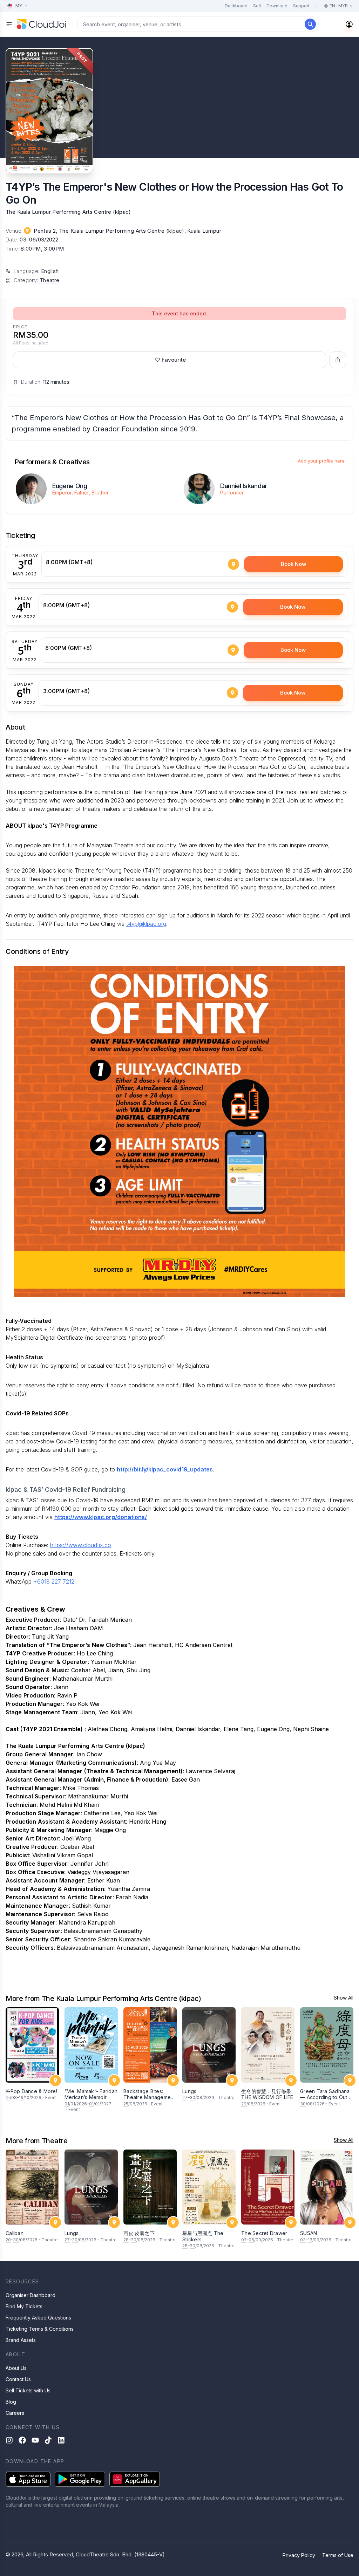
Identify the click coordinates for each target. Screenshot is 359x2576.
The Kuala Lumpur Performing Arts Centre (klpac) (68, 212)
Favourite (174, 360)
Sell (257, 6)
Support (301, 6)
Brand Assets (21, 2340)
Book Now (293, 564)
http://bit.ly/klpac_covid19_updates (165, 1469)
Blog (11, 2402)
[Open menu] (9, 24)
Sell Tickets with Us (28, 2390)
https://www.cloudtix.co (81, 1545)
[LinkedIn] (61, 2440)
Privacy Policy (299, 2555)
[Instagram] (9, 2440)
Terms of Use (338, 2555)
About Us (16, 2368)
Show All (344, 1998)
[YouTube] (35, 2440)
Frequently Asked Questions (38, 2318)
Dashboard (236, 6)
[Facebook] (22, 2440)
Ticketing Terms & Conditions (40, 2329)
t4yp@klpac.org (146, 924)
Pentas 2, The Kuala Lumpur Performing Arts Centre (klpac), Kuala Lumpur (127, 231)
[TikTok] (48, 2440)
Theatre (50, 280)
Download (277, 6)
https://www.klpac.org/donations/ (101, 1517)
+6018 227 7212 (55, 1581)
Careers (15, 2413)
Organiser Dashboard (31, 2295)
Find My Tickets (24, 2306)
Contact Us (18, 2379)
